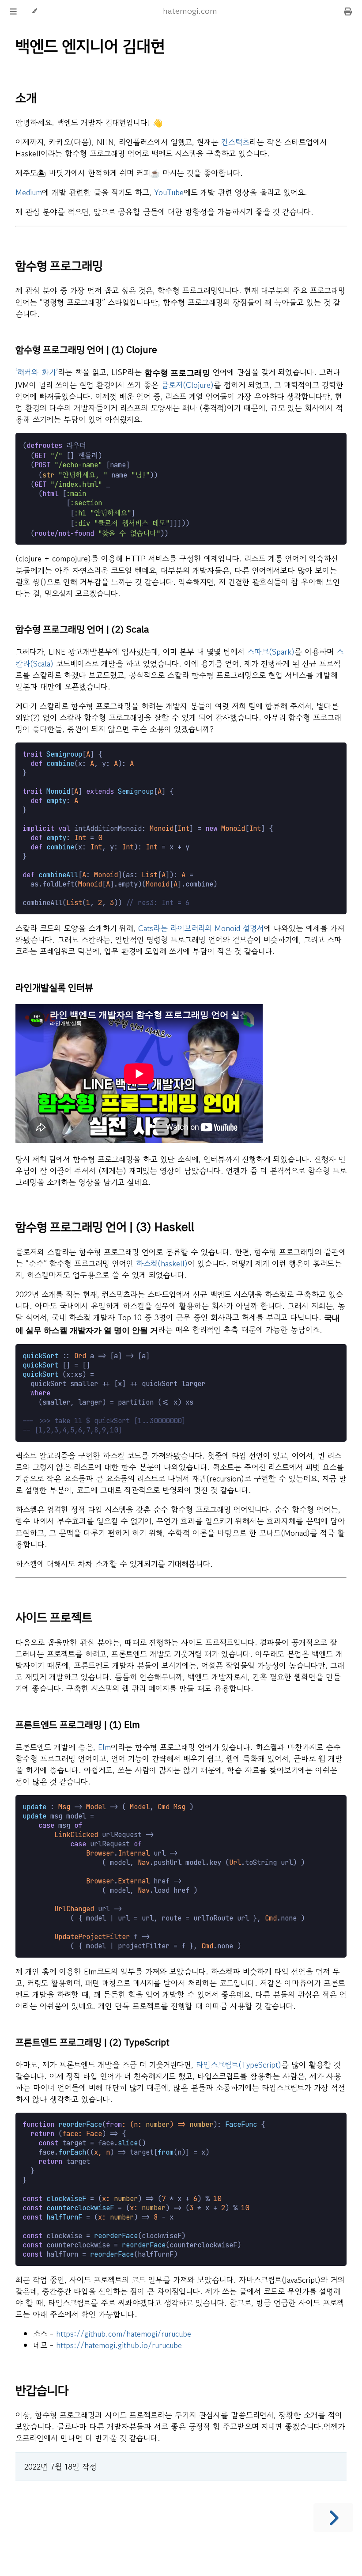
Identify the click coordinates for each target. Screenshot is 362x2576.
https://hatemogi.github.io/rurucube (119, 2345)
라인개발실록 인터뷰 (54, 988)
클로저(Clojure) (187, 385)
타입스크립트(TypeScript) (239, 2065)
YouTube (169, 192)
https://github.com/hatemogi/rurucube (124, 2334)
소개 (26, 98)
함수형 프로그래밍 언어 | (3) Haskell (105, 1227)
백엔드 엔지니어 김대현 (90, 46)
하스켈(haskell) (162, 1263)
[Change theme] (34, 11)
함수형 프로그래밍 (59, 266)
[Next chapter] (333, 2517)
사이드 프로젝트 (54, 1618)
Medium (29, 192)
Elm (104, 1747)
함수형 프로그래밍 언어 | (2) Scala (82, 629)
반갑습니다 (42, 2390)
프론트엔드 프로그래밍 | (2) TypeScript (92, 2042)
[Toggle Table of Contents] (13, 11)
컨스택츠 (235, 142)
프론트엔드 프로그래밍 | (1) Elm (78, 1725)
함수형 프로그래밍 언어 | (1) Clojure (86, 350)
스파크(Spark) (271, 652)
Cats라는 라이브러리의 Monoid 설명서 (201, 928)
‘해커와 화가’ (37, 372)
